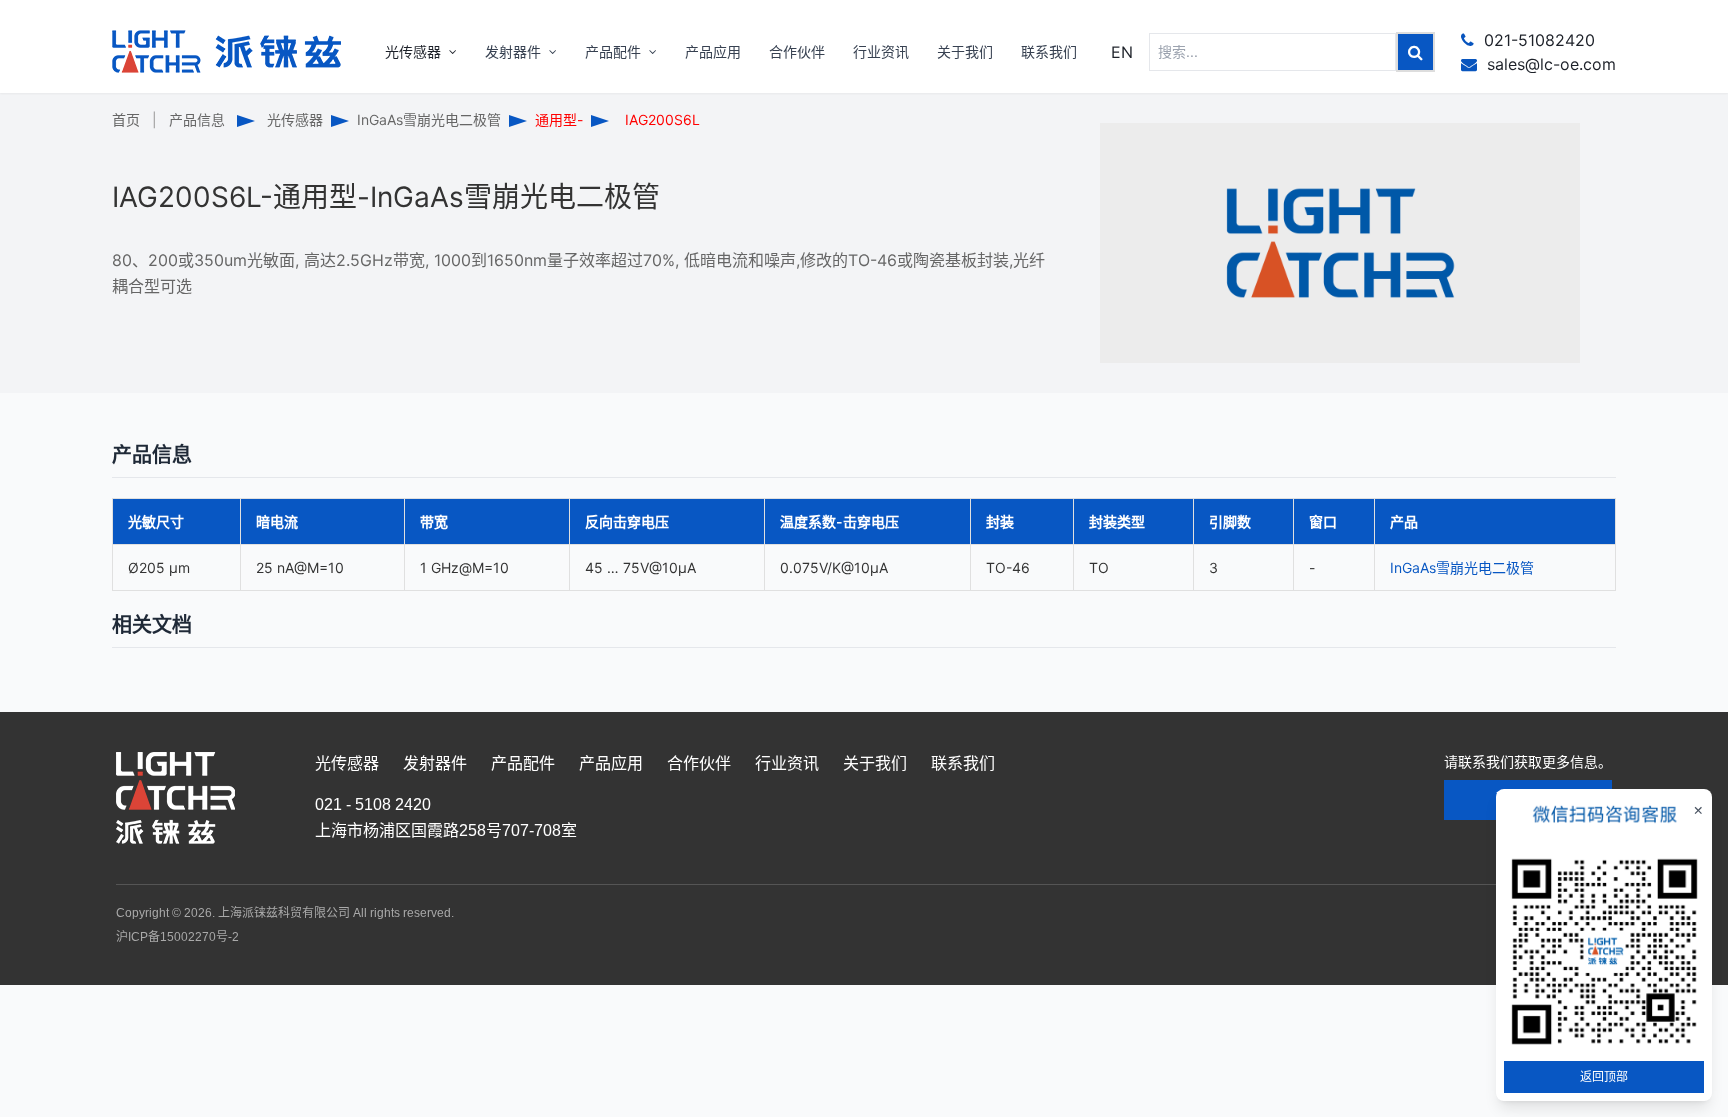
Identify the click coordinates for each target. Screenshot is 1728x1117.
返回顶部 (1604, 1076)
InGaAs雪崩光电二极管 (429, 119)
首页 (126, 119)
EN (1122, 52)
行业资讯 (787, 763)
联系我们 (963, 763)
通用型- (559, 119)
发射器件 (435, 763)
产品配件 (523, 763)
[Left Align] (1415, 52)
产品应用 (611, 763)
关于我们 (875, 763)
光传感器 (295, 119)
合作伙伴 (699, 763)
